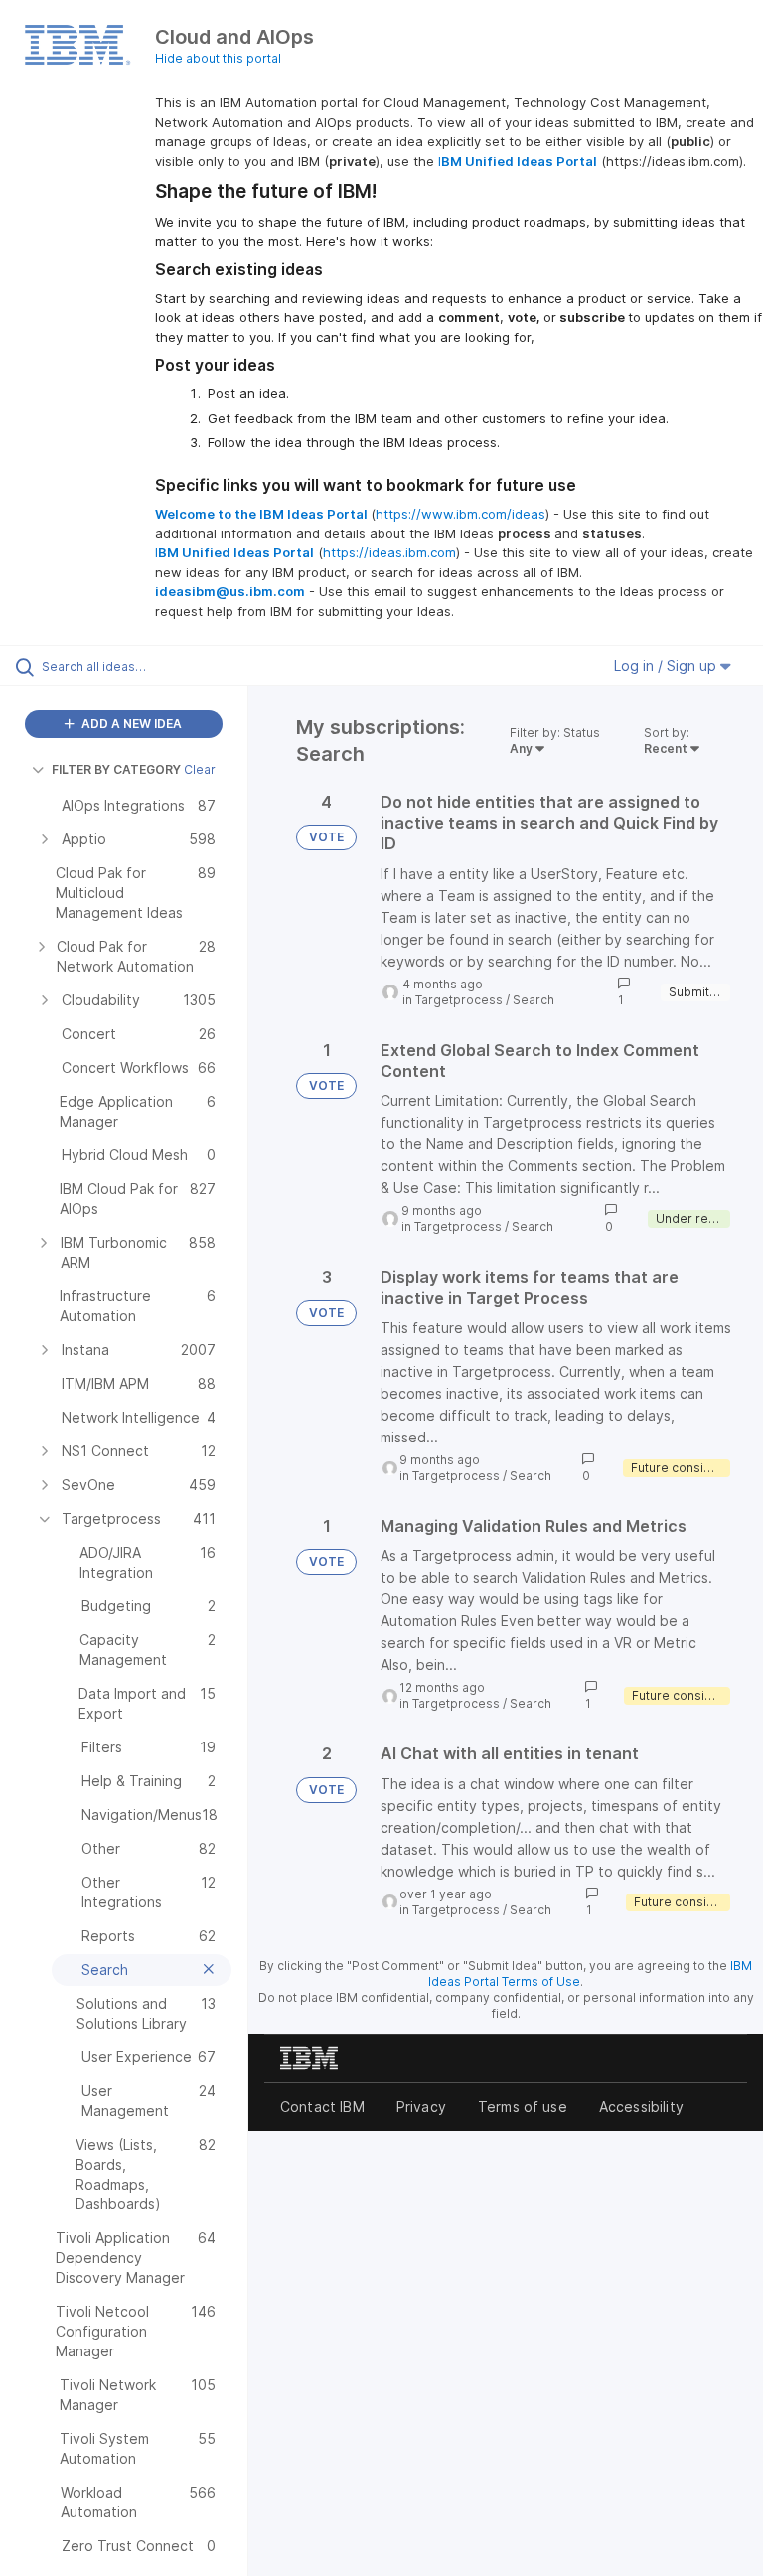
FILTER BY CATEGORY (116, 769)
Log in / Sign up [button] (667, 665)
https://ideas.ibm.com (389, 552)
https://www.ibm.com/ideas (460, 514)
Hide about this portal (218, 58)
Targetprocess (459, 1000)
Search (534, 1000)
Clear (200, 769)
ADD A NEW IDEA (130, 724)
